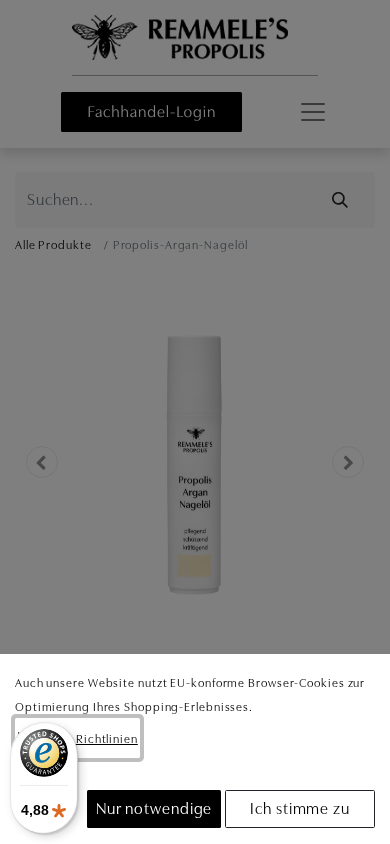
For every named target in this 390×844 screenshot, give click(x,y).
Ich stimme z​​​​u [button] (300, 809)
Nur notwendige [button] (154, 809)
